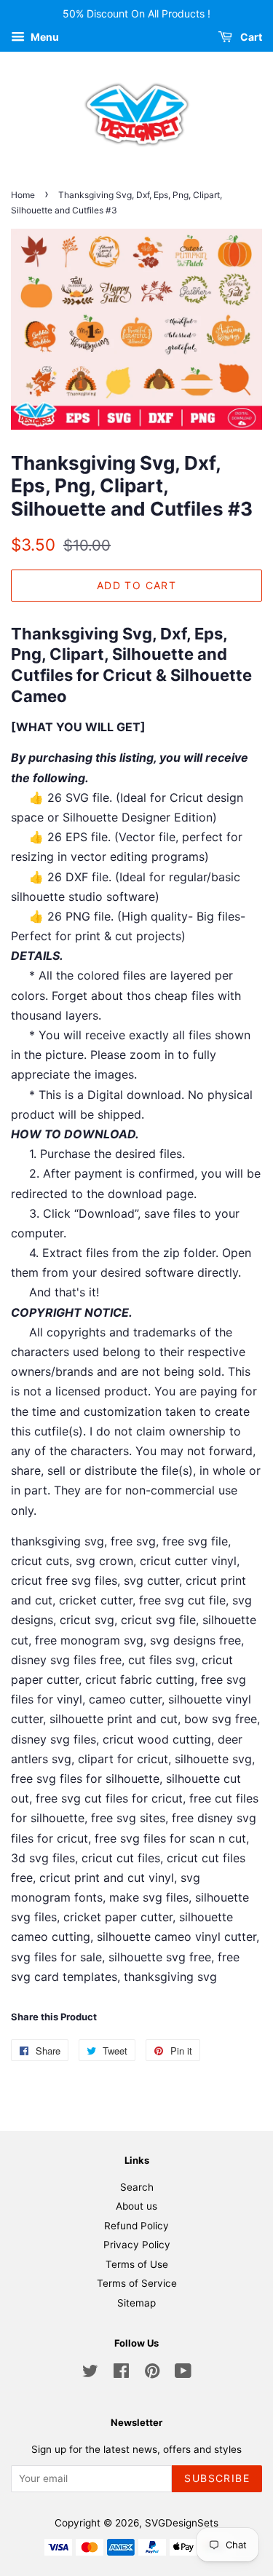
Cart (250, 37)
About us (136, 2206)
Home (23, 195)
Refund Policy (136, 2226)
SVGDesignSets (182, 2523)
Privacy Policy (137, 2245)
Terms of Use (137, 2264)
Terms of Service (137, 2283)
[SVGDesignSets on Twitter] (90, 2374)
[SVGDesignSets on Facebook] (121, 2374)
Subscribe (217, 2478)
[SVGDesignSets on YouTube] (183, 2374)
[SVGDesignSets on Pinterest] (152, 2374)
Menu (44, 37)
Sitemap (136, 2303)
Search (137, 2187)
